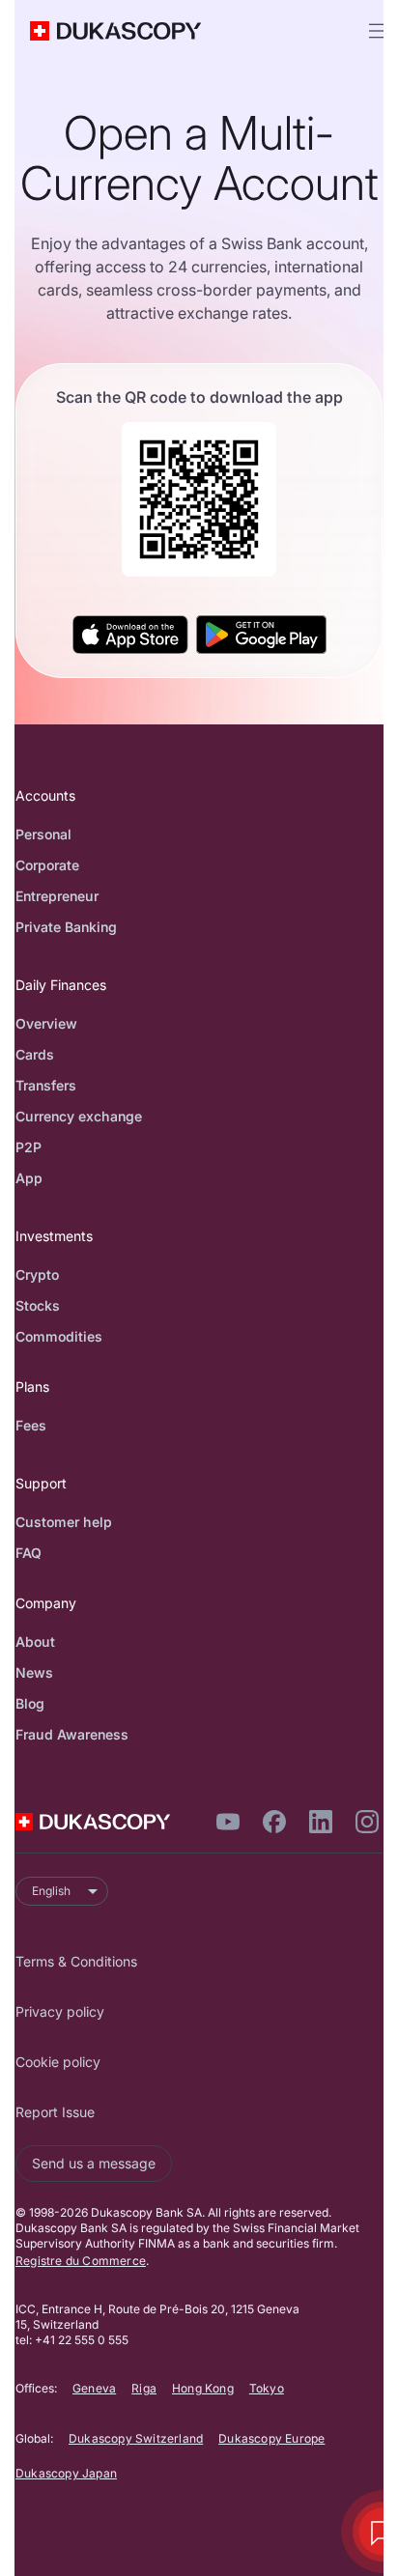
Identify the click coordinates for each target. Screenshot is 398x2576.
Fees (31, 1425)
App (29, 1178)
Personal (43, 834)
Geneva (94, 2388)
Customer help (64, 1522)
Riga (144, 2388)
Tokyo (267, 2388)
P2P (28, 1147)
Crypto (37, 1274)
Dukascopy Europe (271, 2438)
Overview (46, 1023)
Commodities (59, 1336)
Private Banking (66, 927)
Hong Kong (203, 2388)
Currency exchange (79, 1116)
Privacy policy (60, 2011)
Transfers (46, 1085)
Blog (30, 1703)
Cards (35, 1054)
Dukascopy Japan (66, 2473)
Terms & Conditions (76, 1961)
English (51, 1891)
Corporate (47, 865)
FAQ (28, 1553)
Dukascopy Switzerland (136, 2438)
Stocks (38, 1305)
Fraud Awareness (72, 1734)
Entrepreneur (57, 896)
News (34, 1672)
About (35, 1642)
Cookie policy (58, 2062)
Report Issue (55, 2112)
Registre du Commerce (81, 2261)
